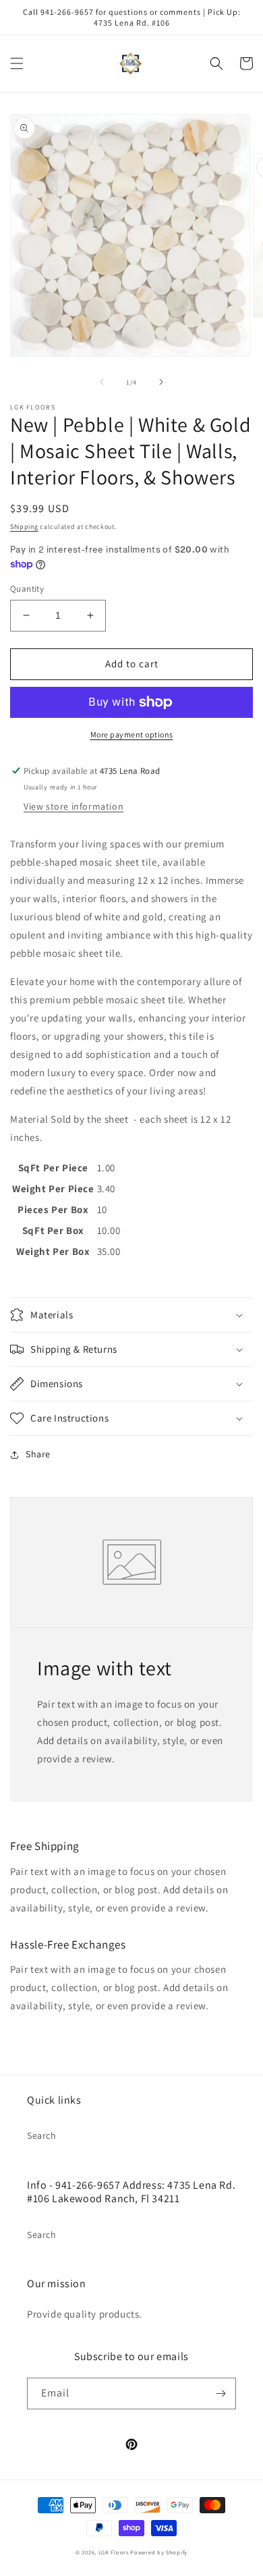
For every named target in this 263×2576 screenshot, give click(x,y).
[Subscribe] (221, 2393)
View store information (74, 806)
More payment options (132, 734)
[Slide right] (161, 382)
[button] (17, 63)
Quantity (27, 589)
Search (42, 2135)
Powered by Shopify (159, 2552)
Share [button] (38, 1454)
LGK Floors (114, 2552)
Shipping (24, 527)
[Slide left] (102, 382)
